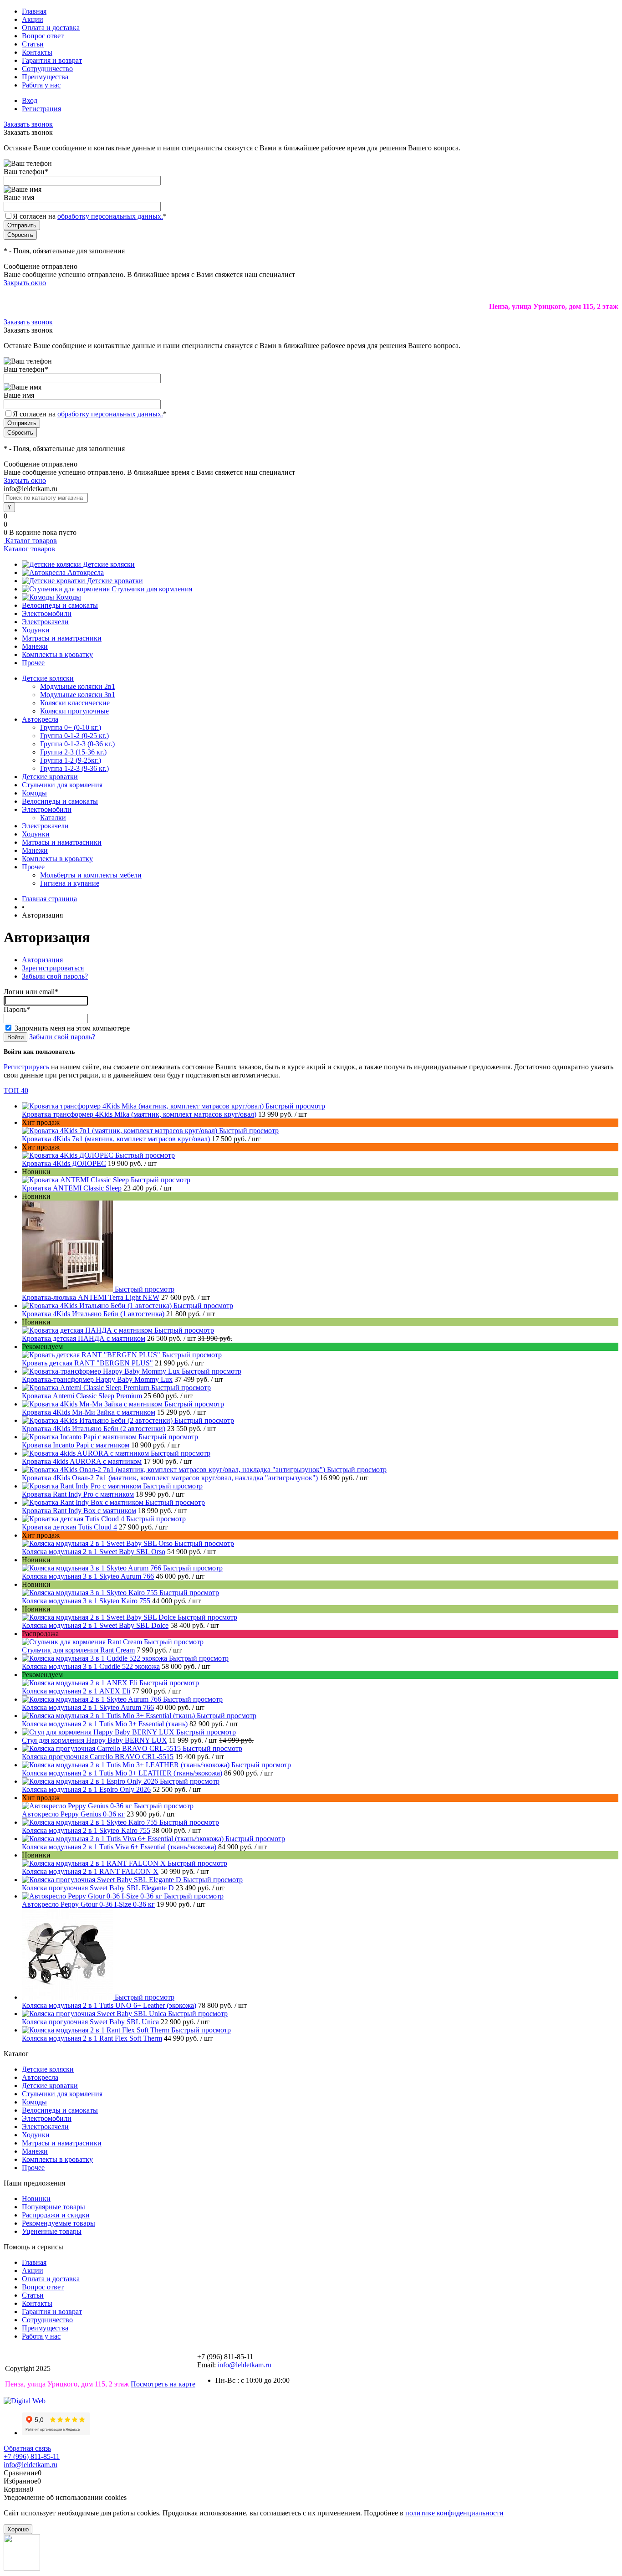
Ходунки (36, 630)
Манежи (35, 646)
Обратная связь (27, 2448)
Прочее (33, 663)
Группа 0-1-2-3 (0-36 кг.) (77, 744)
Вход (30, 100)
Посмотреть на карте (163, 2384)
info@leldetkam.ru (245, 2365)
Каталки (53, 818)
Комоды (69, 597)
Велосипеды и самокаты (60, 605)
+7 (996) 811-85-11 (32, 2456)
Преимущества (45, 77)
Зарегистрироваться (53, 968)
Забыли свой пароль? (55, 976)
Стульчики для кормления (152, 589)
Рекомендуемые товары (59, 2223)
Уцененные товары (52, 2231)
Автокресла (86, 572)
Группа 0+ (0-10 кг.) (71, 727)
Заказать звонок (28, 124)
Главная (34, 11)
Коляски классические (75, 703)
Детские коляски (109, 564)
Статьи (33, 44)
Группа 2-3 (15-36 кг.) (73, 752)
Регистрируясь (26, 1067)
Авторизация (42, 960)
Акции (33, 19)
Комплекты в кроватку (57, 654)
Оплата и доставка (51, 28)
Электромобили (47, 613)
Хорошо (18, 2529)
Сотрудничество (47, 69)
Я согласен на (90, 216)
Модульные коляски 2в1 (78, 686)
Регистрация (41, 109)
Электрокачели (45, 622)
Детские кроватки (115, 581)
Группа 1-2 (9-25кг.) (71, 760)
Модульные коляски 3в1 (78, 695)
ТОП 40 (16, 1090)
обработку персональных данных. (110, 216)
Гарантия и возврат (52, 60)
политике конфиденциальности (454, 2513)
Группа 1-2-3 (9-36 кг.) (74, 768)
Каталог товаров (30, 541)
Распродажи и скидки (56, 2215)
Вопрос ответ (43, 36)
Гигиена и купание (70, 883)
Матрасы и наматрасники (62, 638)
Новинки (36, 2199)
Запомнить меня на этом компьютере (72, 1028)
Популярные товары (54, 2207)
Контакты (37, 52)
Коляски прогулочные (74, 711)
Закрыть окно (25, 283)
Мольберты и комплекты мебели (91, 875)
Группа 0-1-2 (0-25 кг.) (74, 736)
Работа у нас (41, 85)
